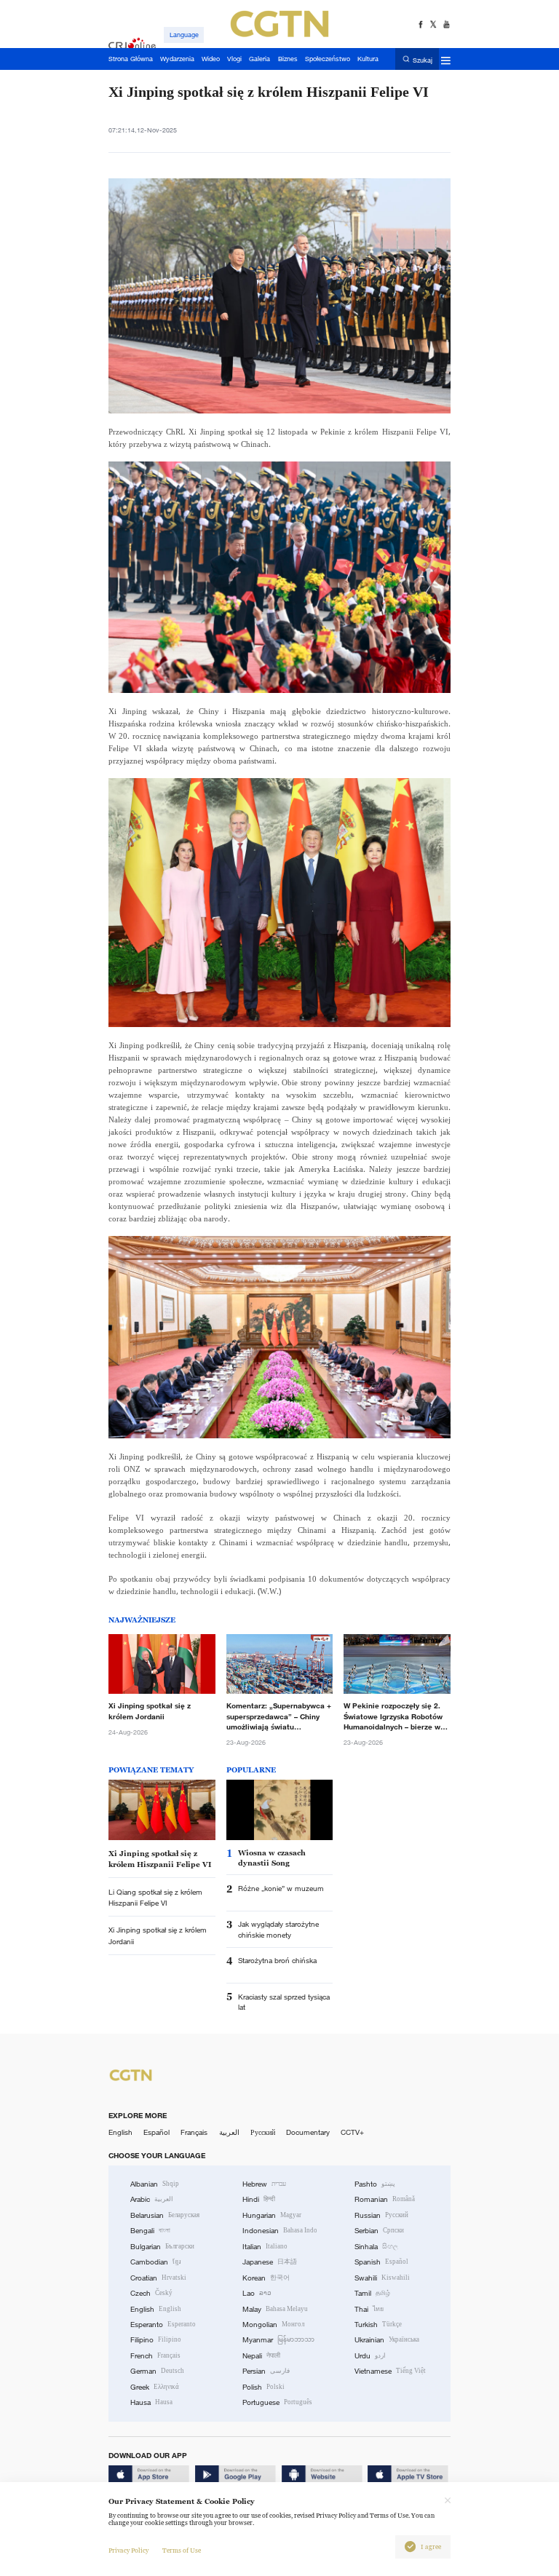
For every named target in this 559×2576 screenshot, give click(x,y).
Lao (257, 2293)
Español (156, 2132)
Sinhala (376, 2247)
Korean (266, 2278)
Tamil (372, 2293)
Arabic (152, 2199)
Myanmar (278, 2340)
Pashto (375, 2184)
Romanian (385, 2199)
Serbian (379, 2231)
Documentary (308, 2132)
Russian (381, 2215)
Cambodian (156, 2262)
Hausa (151, 2402)
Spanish (381, 2262)
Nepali (261, 2356)
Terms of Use (182, 2551)
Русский (263, 2132)
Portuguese (277, 2402)
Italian (265, 2247)
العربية (229, 2132)
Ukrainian (387, 2340)
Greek (155, 2387)
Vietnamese (390, 2371)
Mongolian (273, 2325)
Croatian (158, 2278)
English (120, 2132)
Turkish (378, 2325)
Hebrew (264, 2184)
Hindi (259, 2199)
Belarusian (165, 2215)
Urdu (370, 2356)
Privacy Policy (128, 2551)
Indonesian (280, 2231)
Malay (275, 2309)
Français (194, 2132)
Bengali (150, 2231)
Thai (369, 2309)
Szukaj (423, 60)
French (155, 2356)
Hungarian (272, 2215)
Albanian (155, 2184)
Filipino (156, 2340)
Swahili (382, 2278)
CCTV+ (352, 2132)
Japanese (270, 2262)
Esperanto (163, 2325)
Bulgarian (162, 2247)
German (157, 2371)
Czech (151, 2293)
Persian (266, 2371)
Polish (263, 2387)
